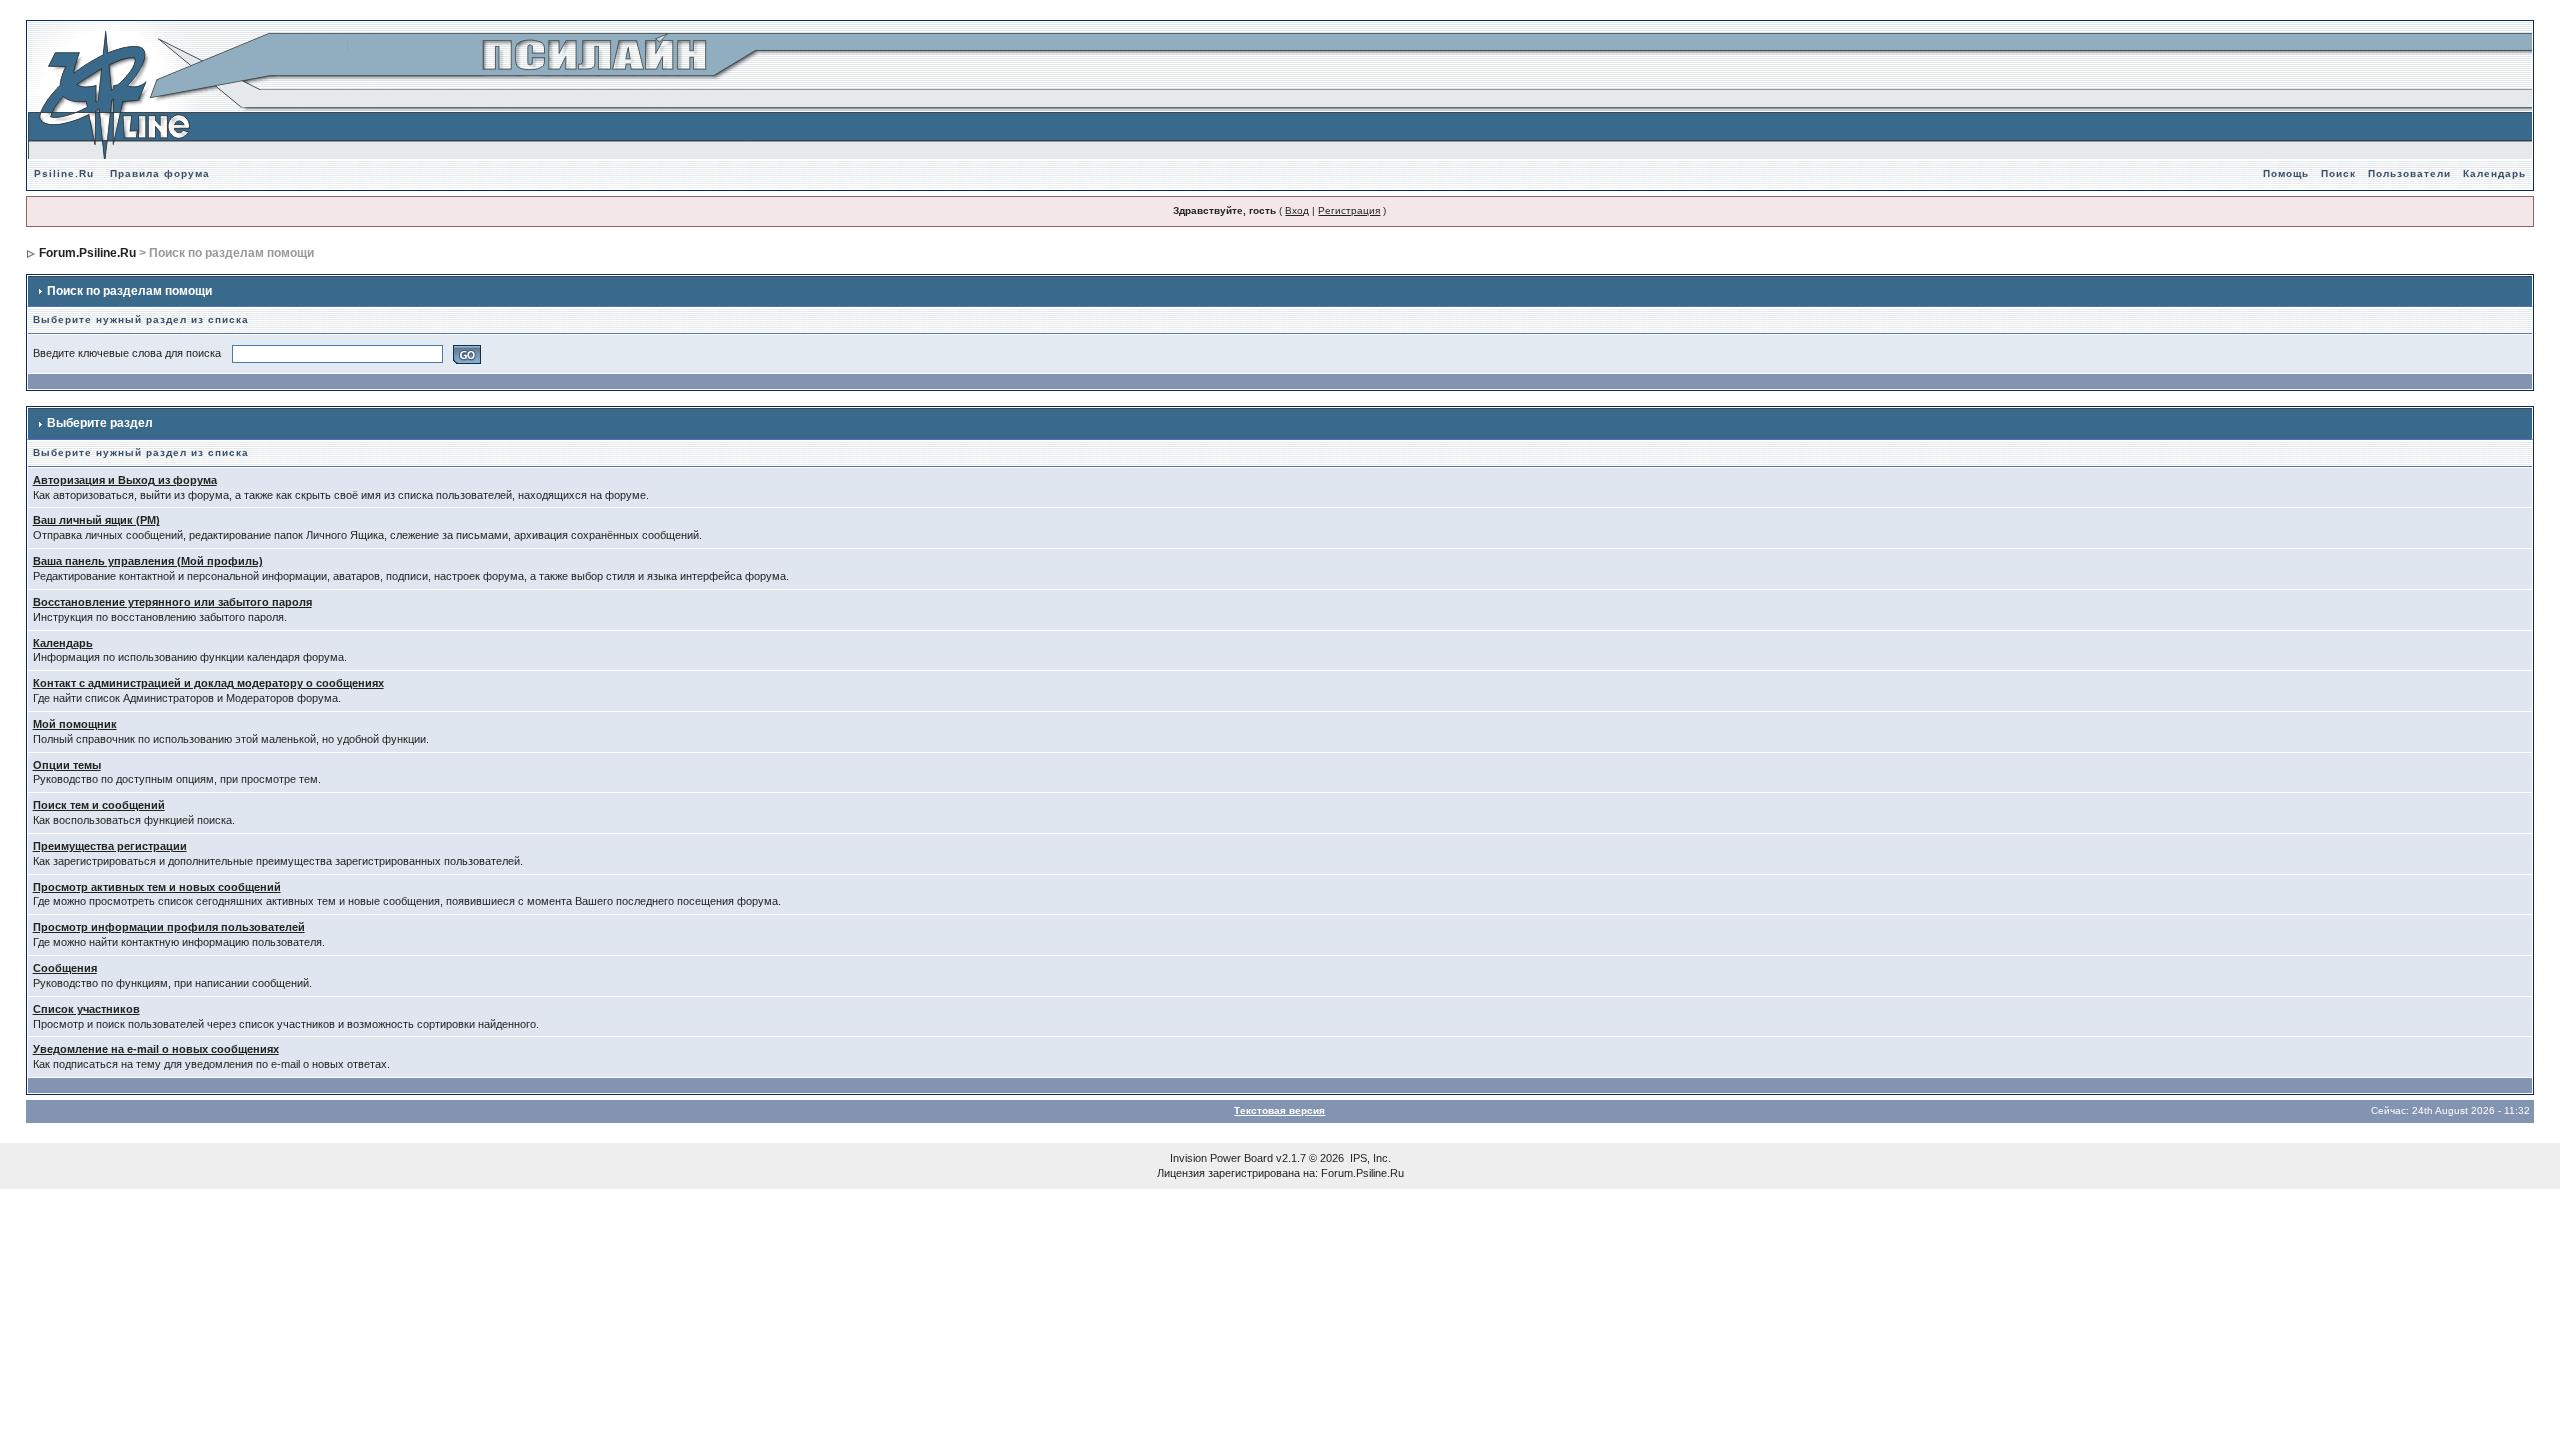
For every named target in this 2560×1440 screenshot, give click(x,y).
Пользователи (2409, 173)
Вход (1297, 210)
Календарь (2494, 173)
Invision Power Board (1221, 1158)
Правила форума (160, 173)
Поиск (2338, 173)
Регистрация (1349, 210)
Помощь (2286, 173)
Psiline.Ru (64, 173)
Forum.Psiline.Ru (87, 253)
